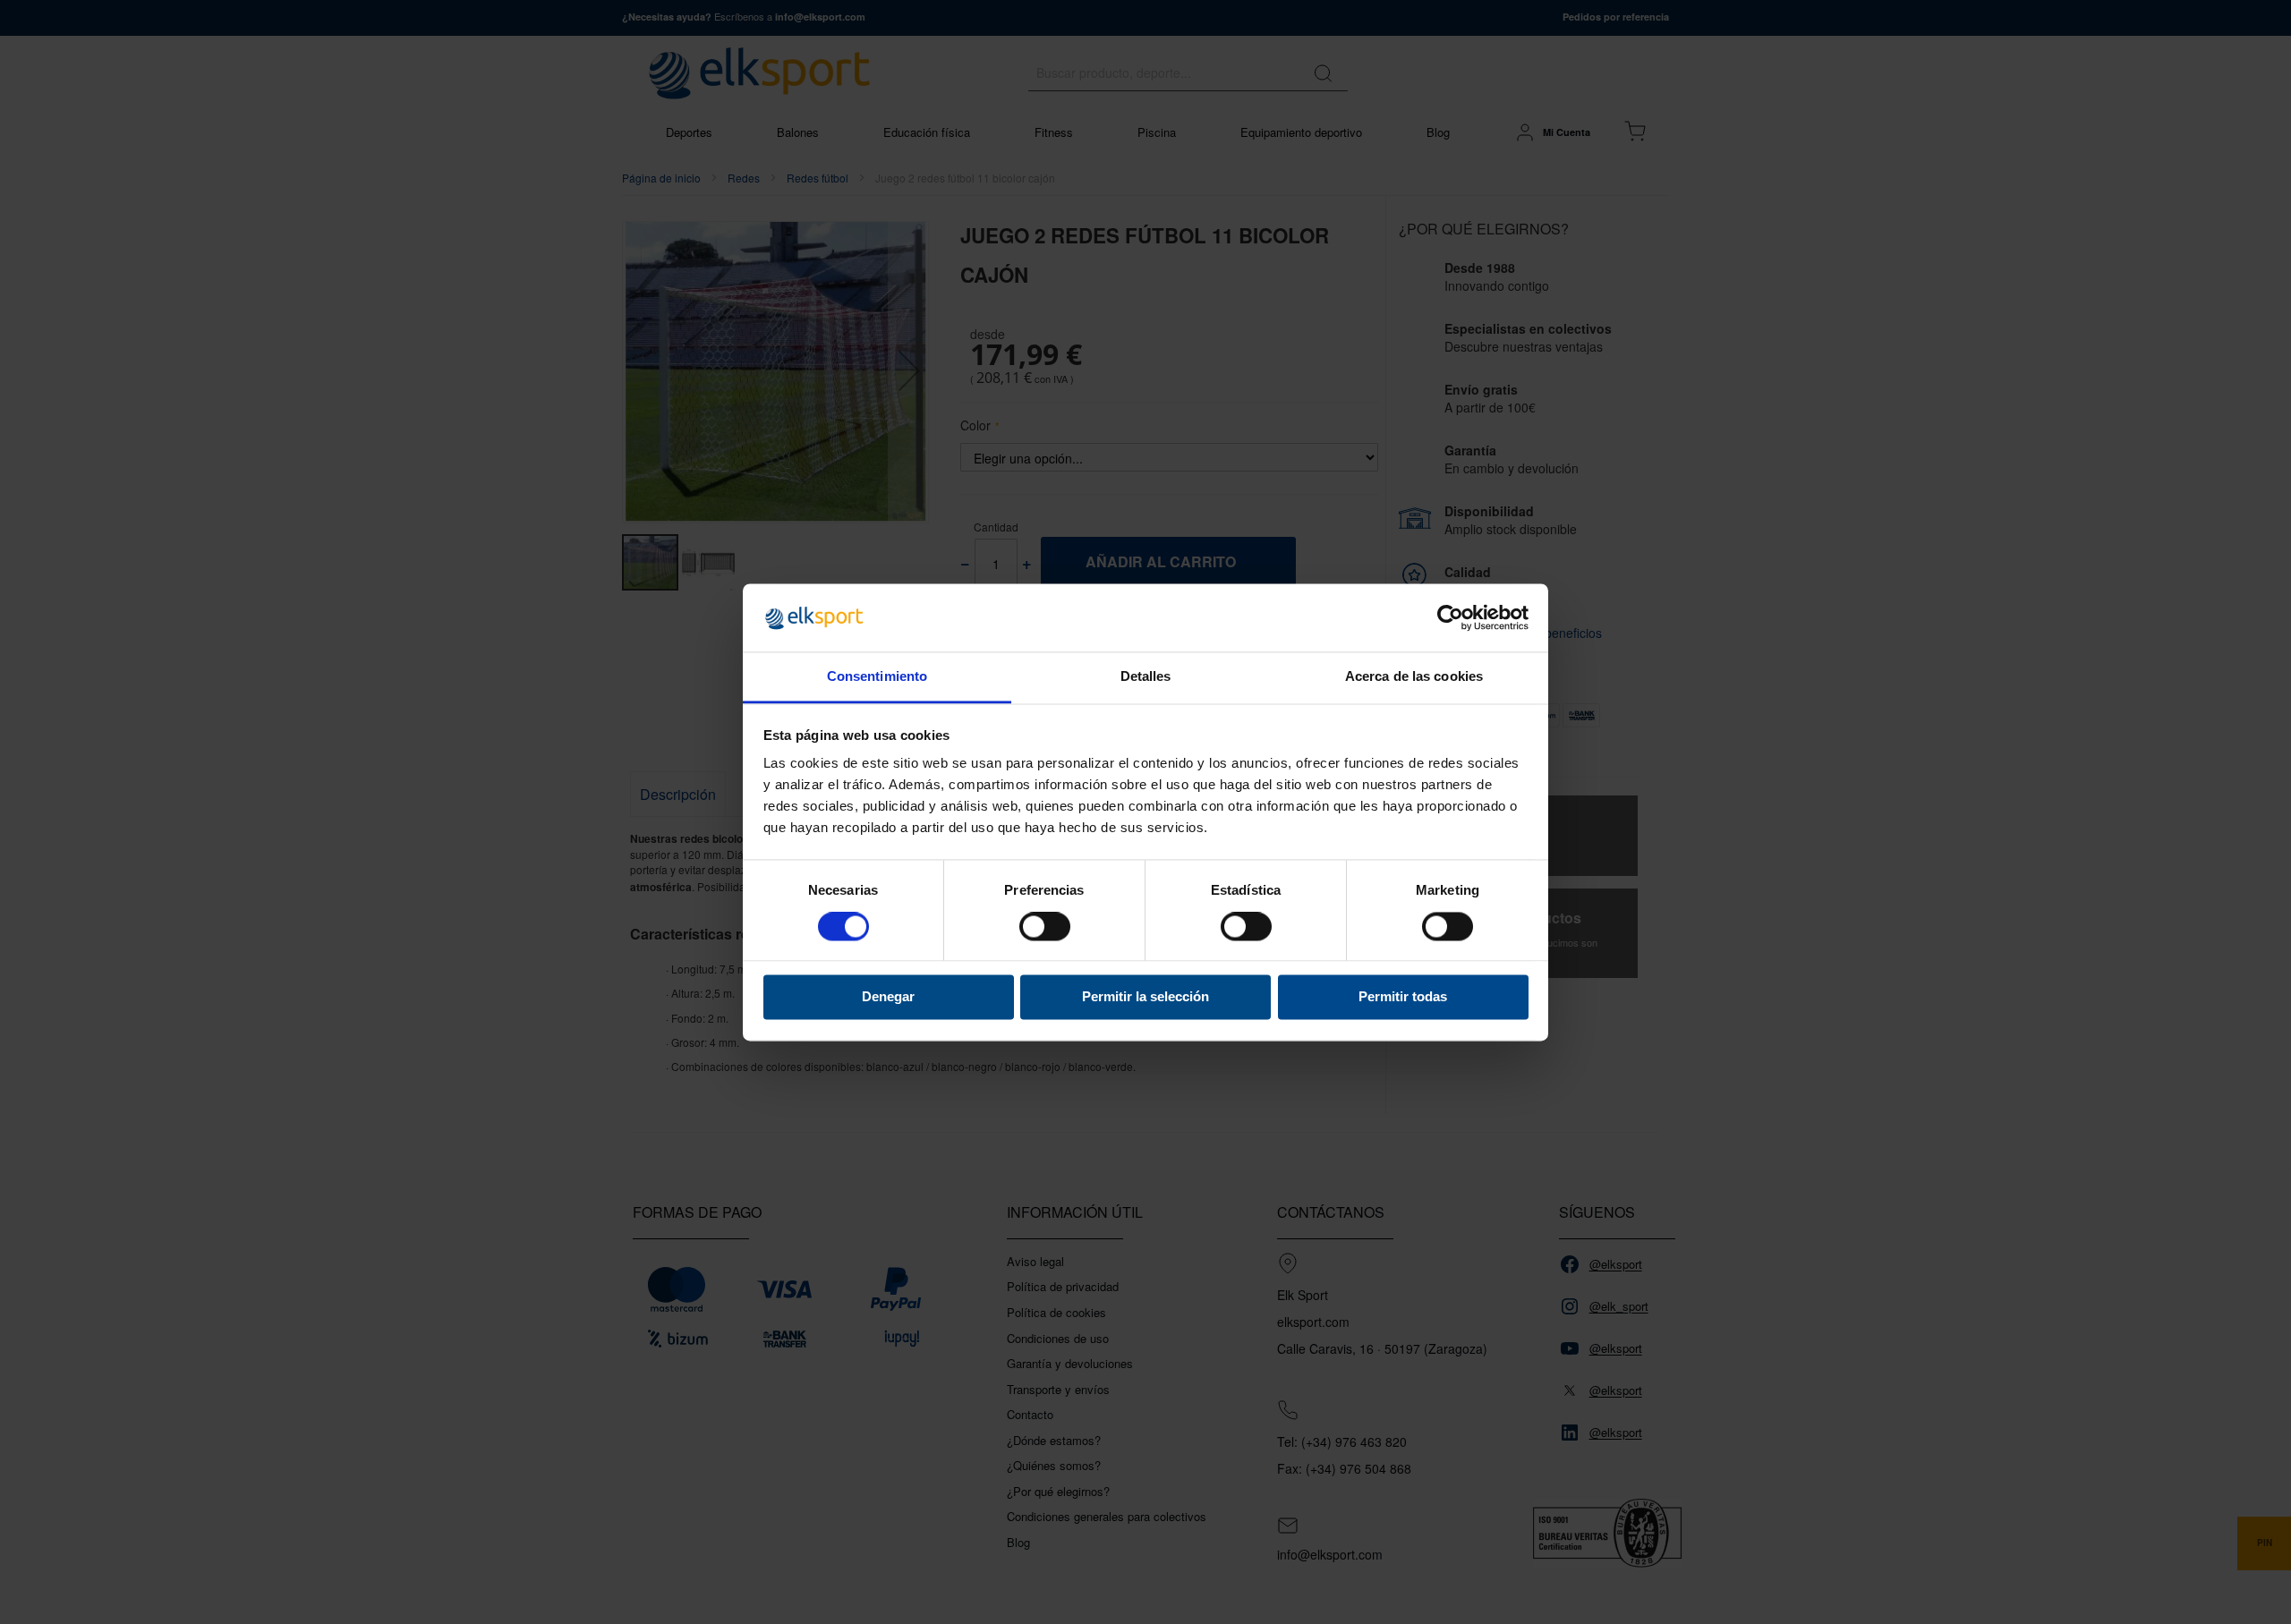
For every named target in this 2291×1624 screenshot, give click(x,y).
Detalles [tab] (1146, 677)
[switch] (1045, 928)
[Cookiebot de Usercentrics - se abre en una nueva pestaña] (1450, 617)
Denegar (888, 997)
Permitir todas (1403, 997)
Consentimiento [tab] (877, 677)
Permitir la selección (1145, 997)
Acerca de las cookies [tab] (1414, 677)
